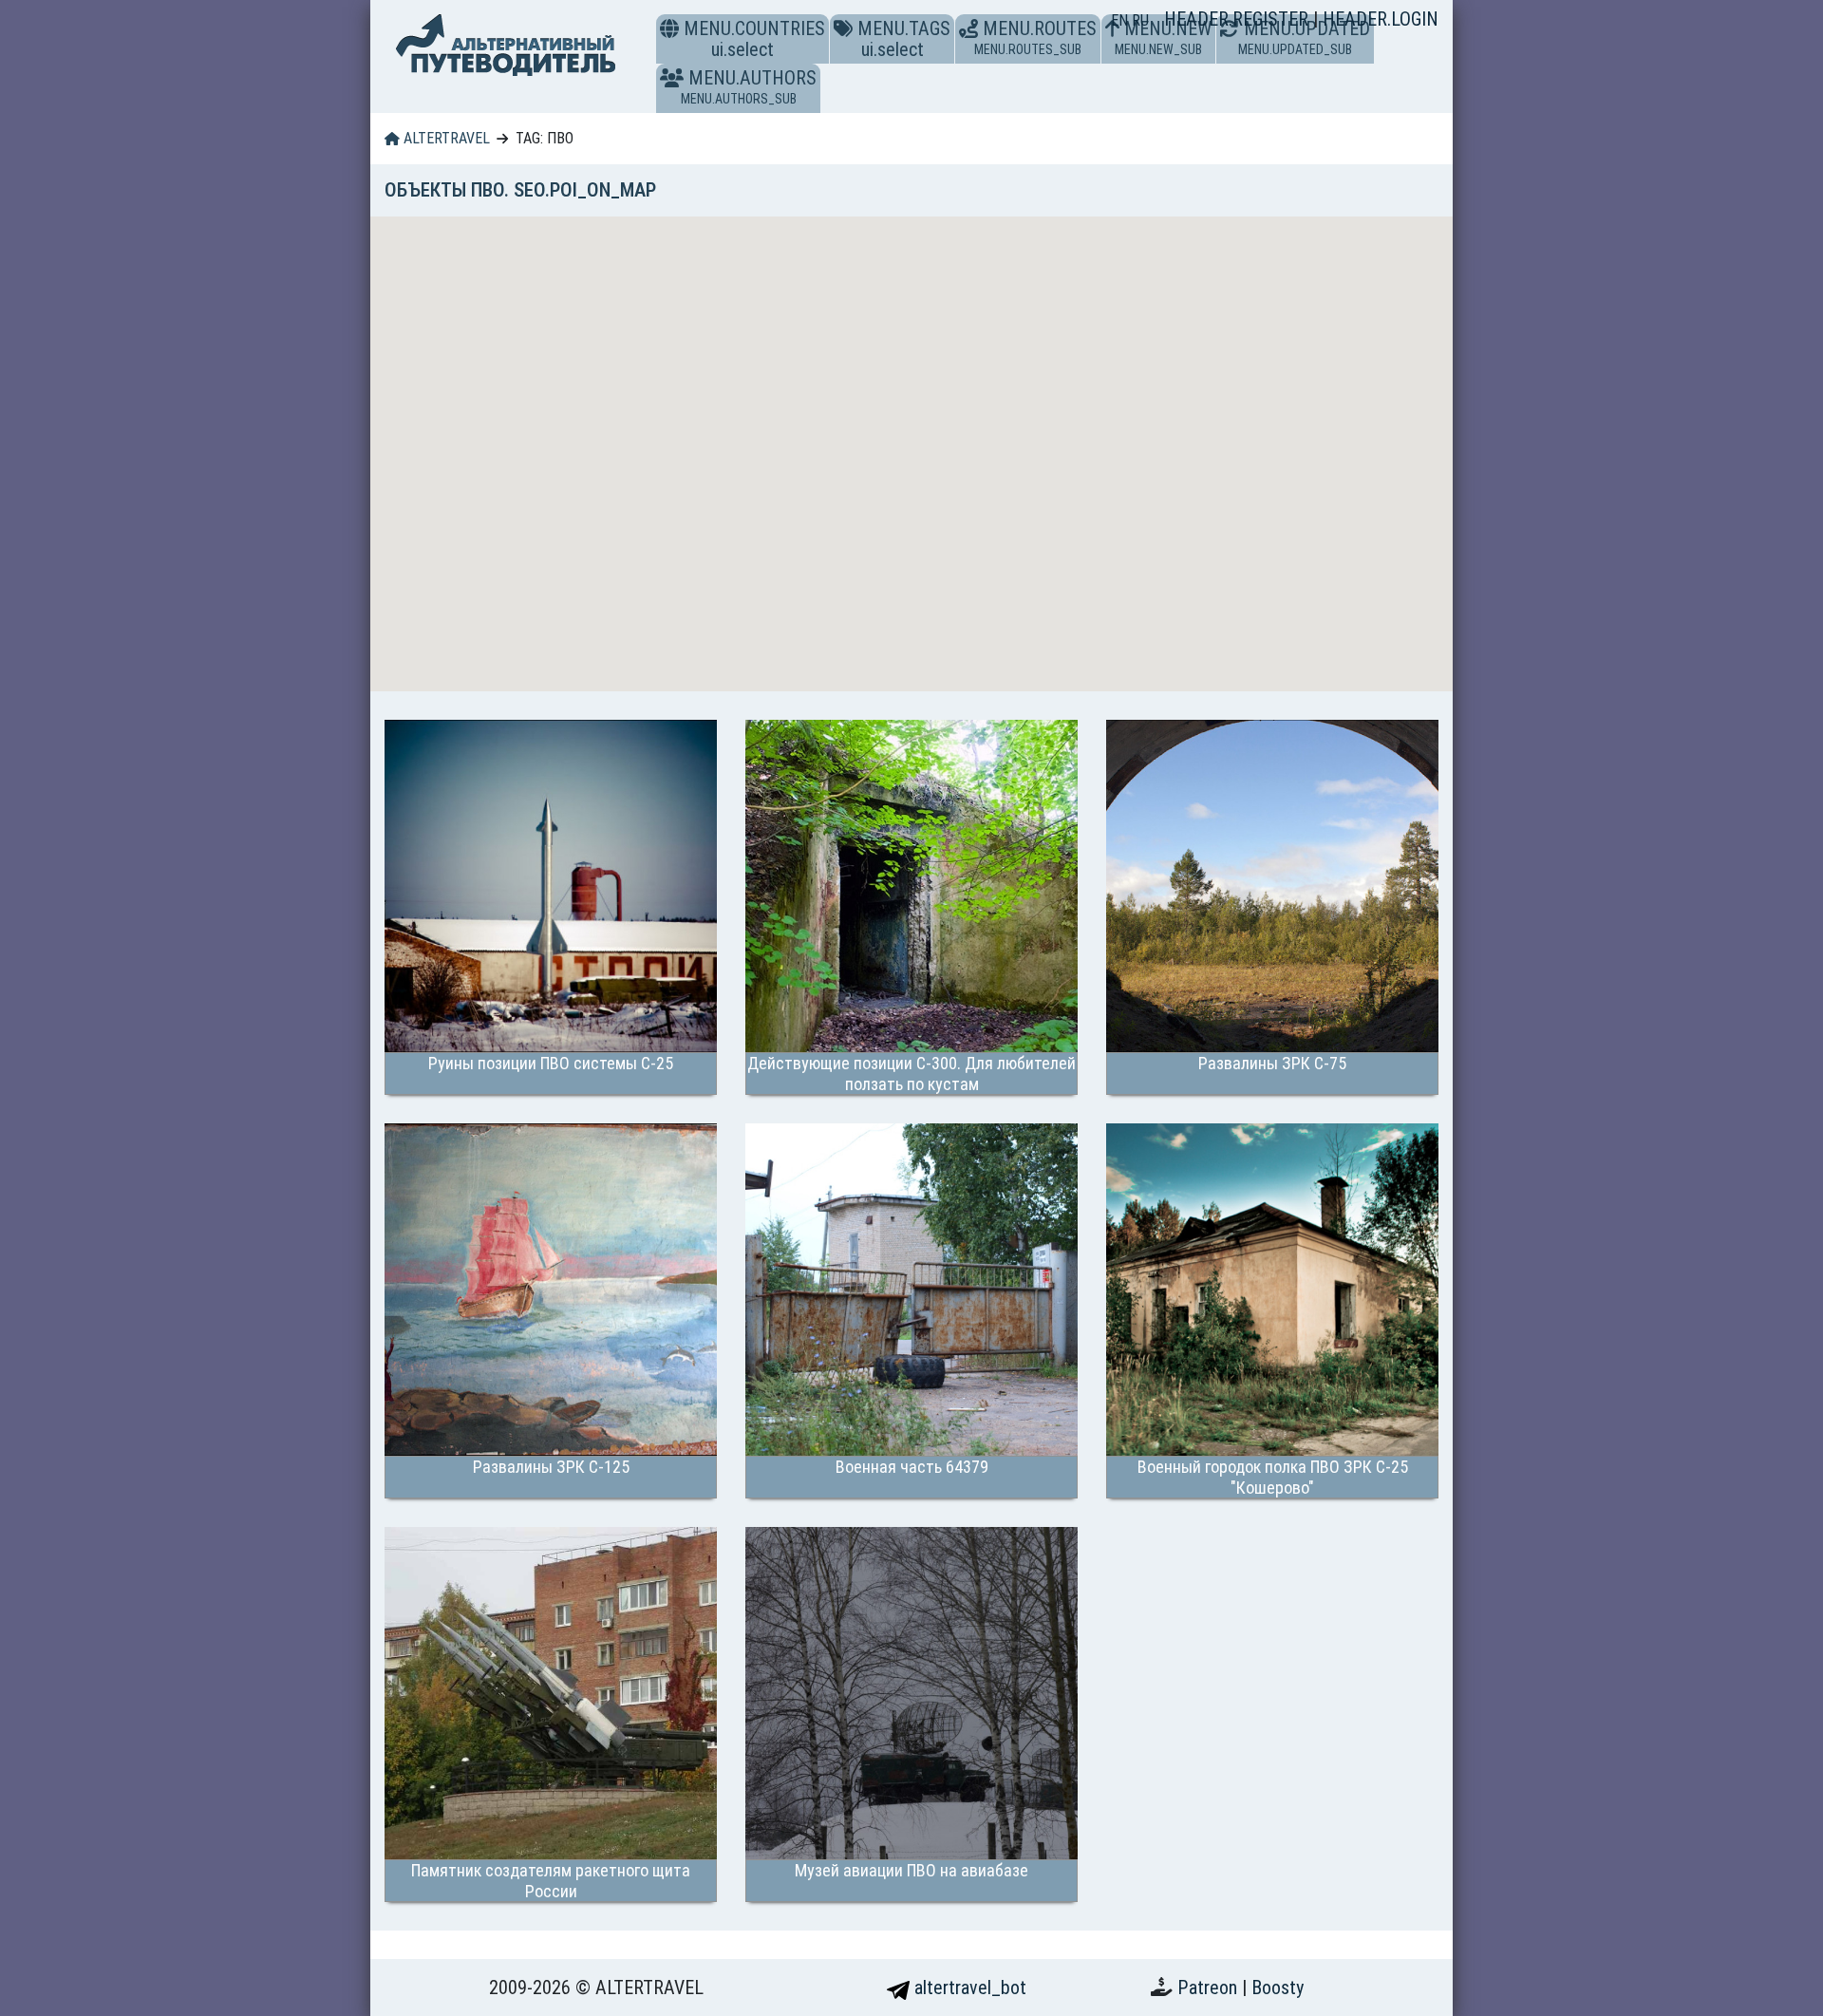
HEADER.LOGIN (1381, 19)
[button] (672, 78)
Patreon (1210, 1988)
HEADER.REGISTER (1239, 19)
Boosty (1278, 1988)
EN (1121, 20)
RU (1140, 20)
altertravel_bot (968, 1988)
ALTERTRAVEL (445, 138)
